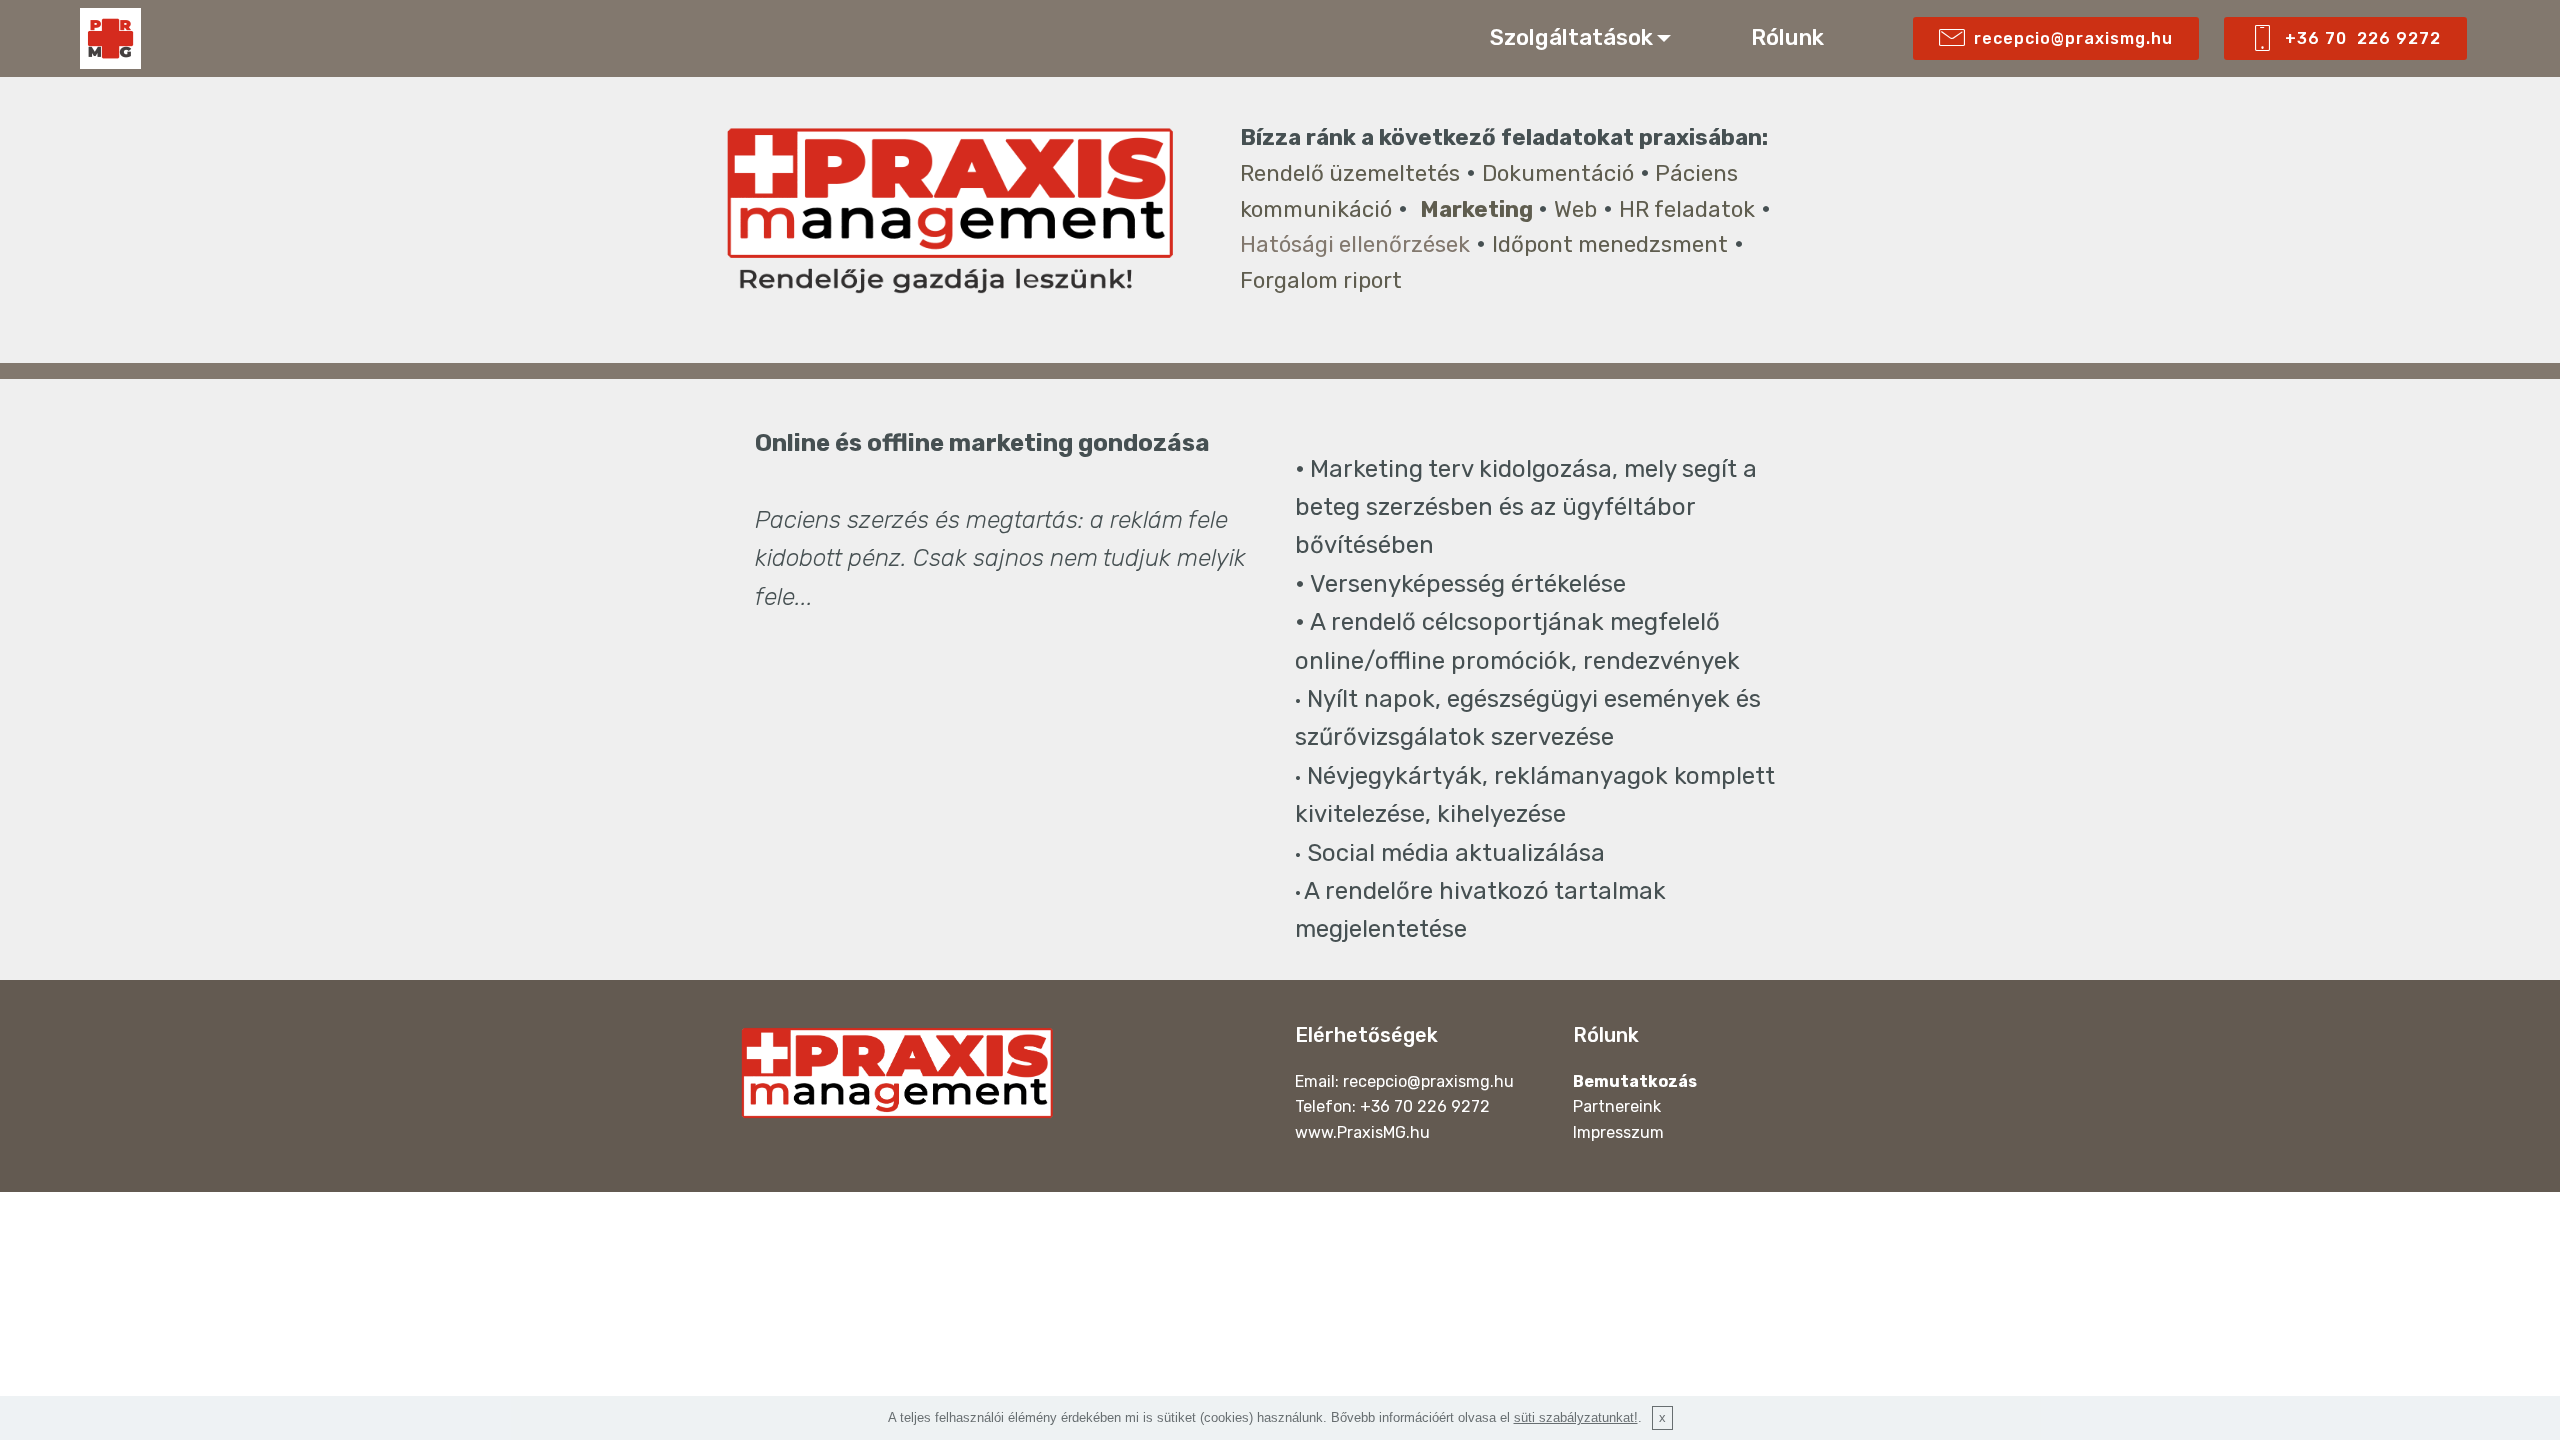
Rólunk (1790, 37)
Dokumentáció (1558, 173)
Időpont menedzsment (1610, 244)
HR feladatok (1687, 209)
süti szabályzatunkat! (1576, 1417)
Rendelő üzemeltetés (1350, 173)
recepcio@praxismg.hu (2073, 38)
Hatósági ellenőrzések (1355, 244)
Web (1575, 209)
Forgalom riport (1321, 280)
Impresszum (1618, 1132)
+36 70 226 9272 (2363, 38)
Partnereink (1617, 1106)
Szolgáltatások (1571, 37)
